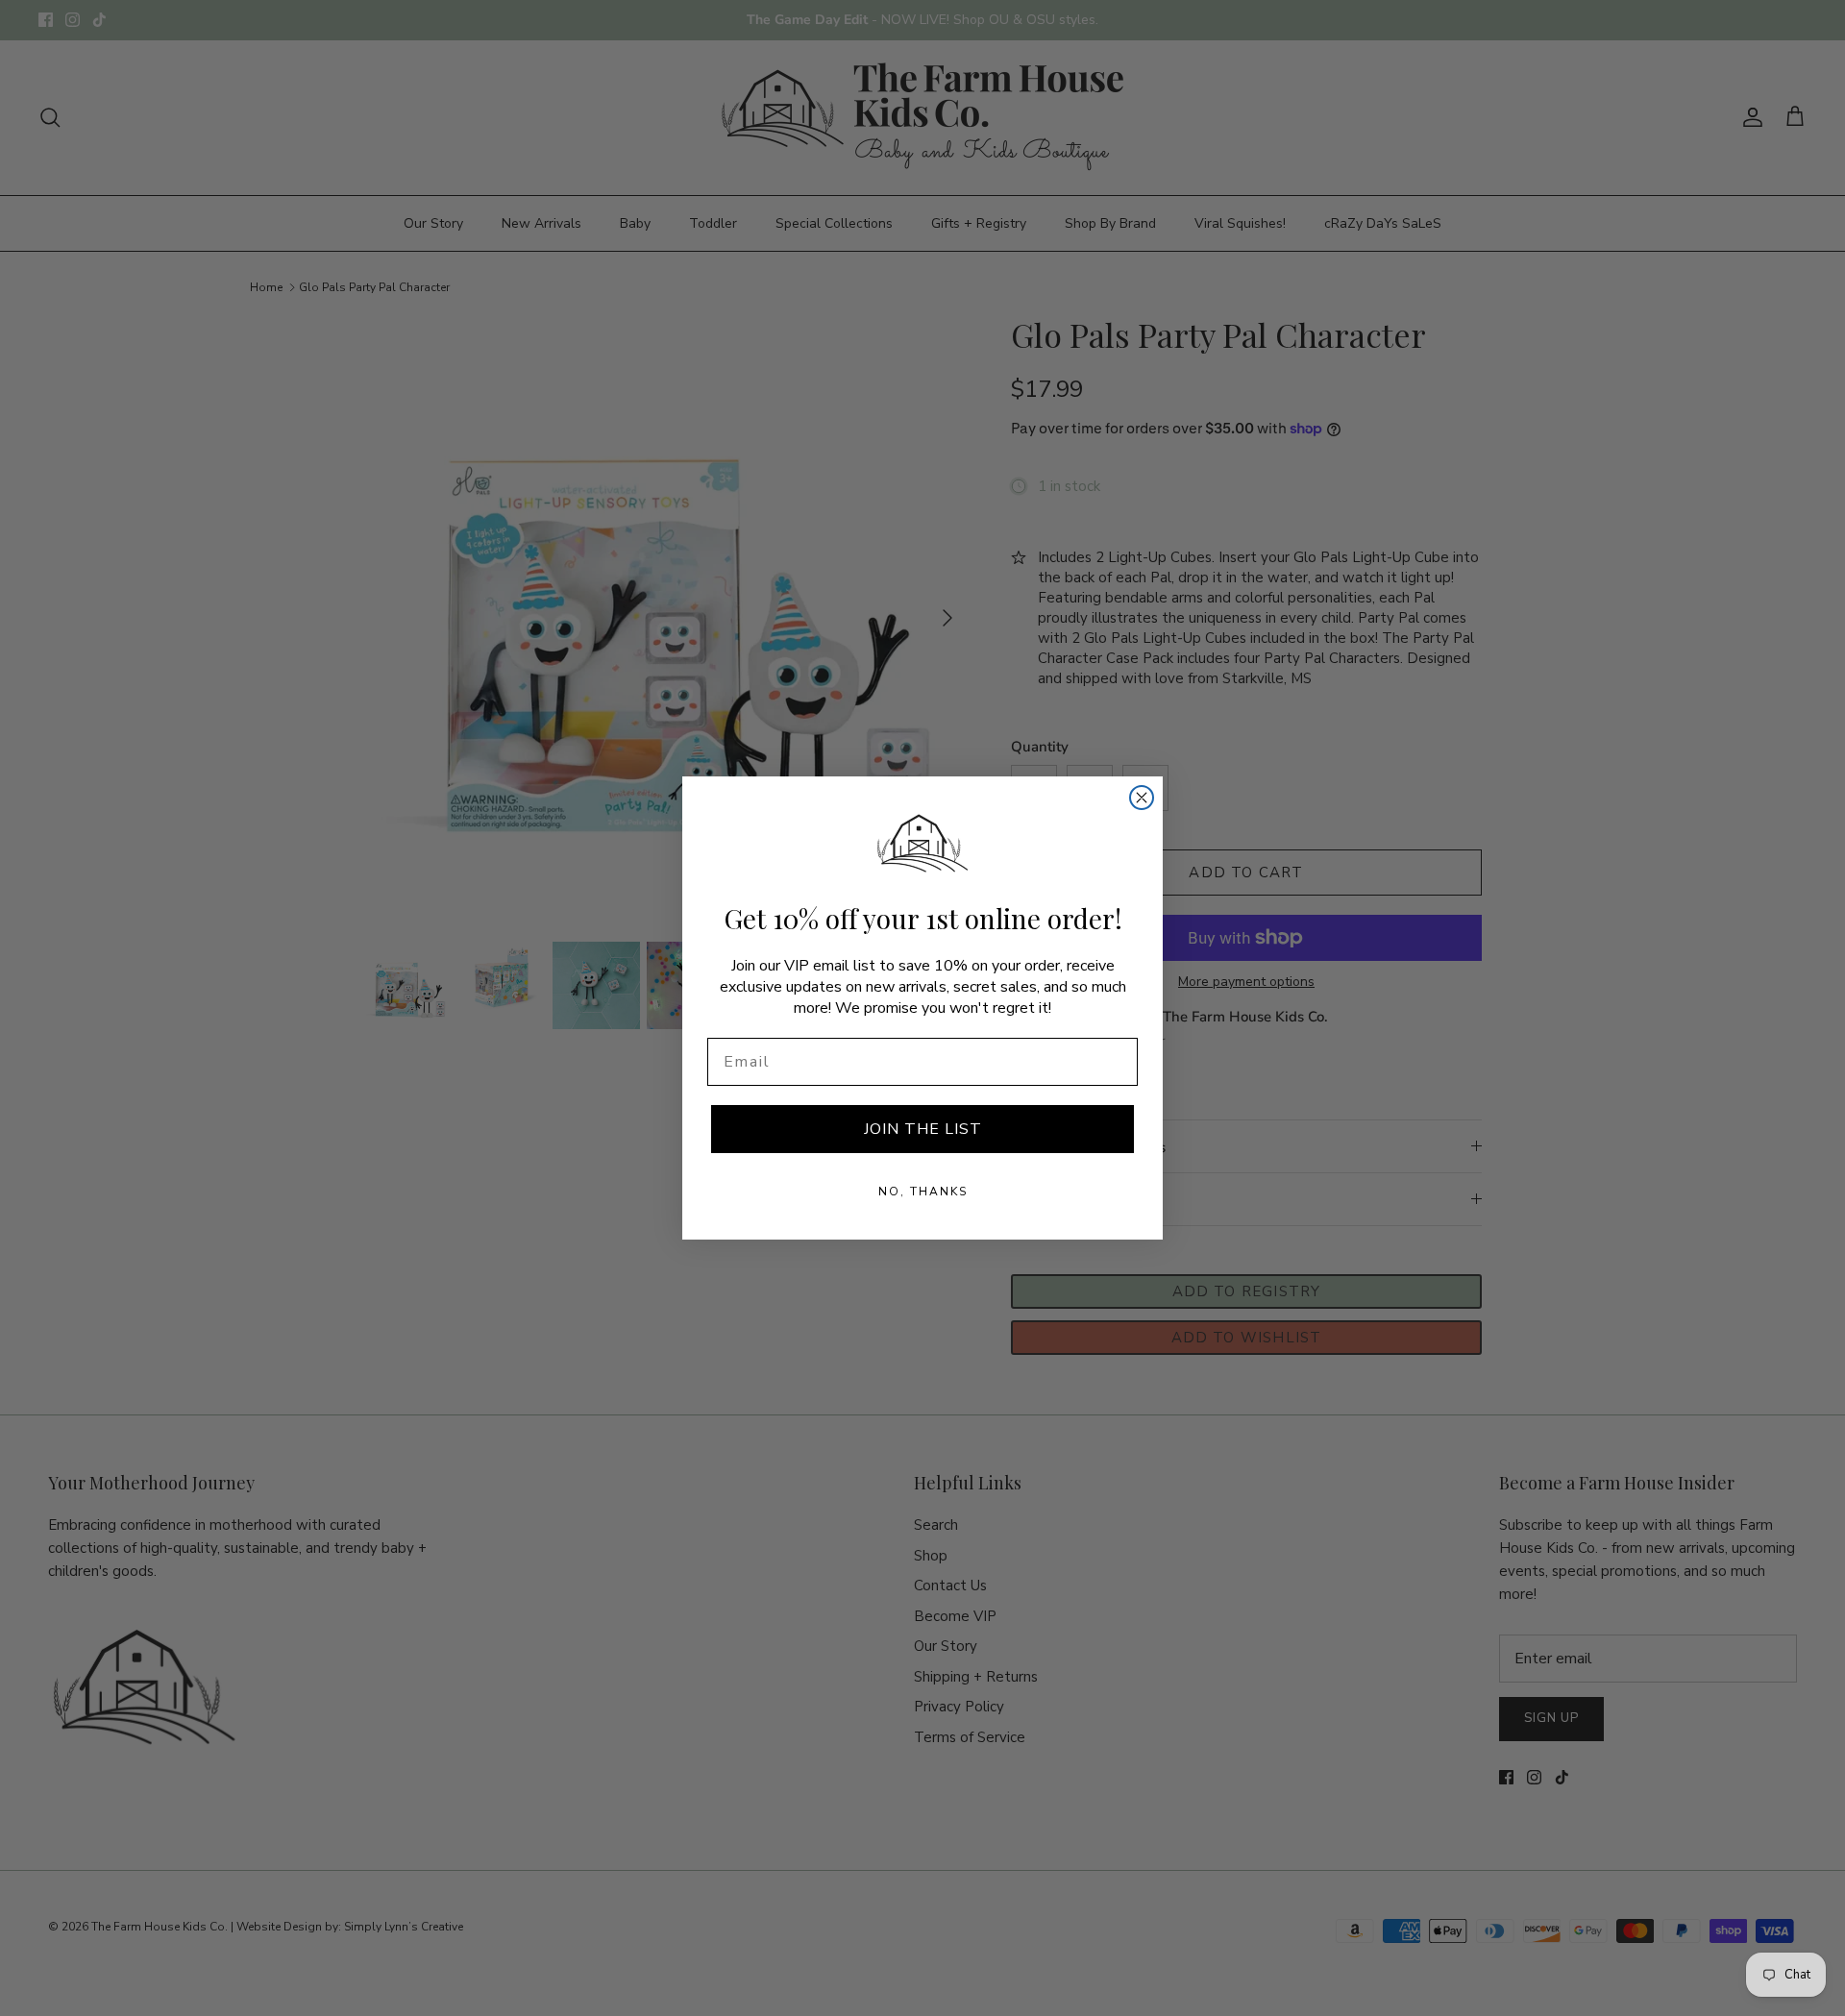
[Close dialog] (1142, 798)
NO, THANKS (923, 1192)
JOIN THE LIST (923, 1129)
